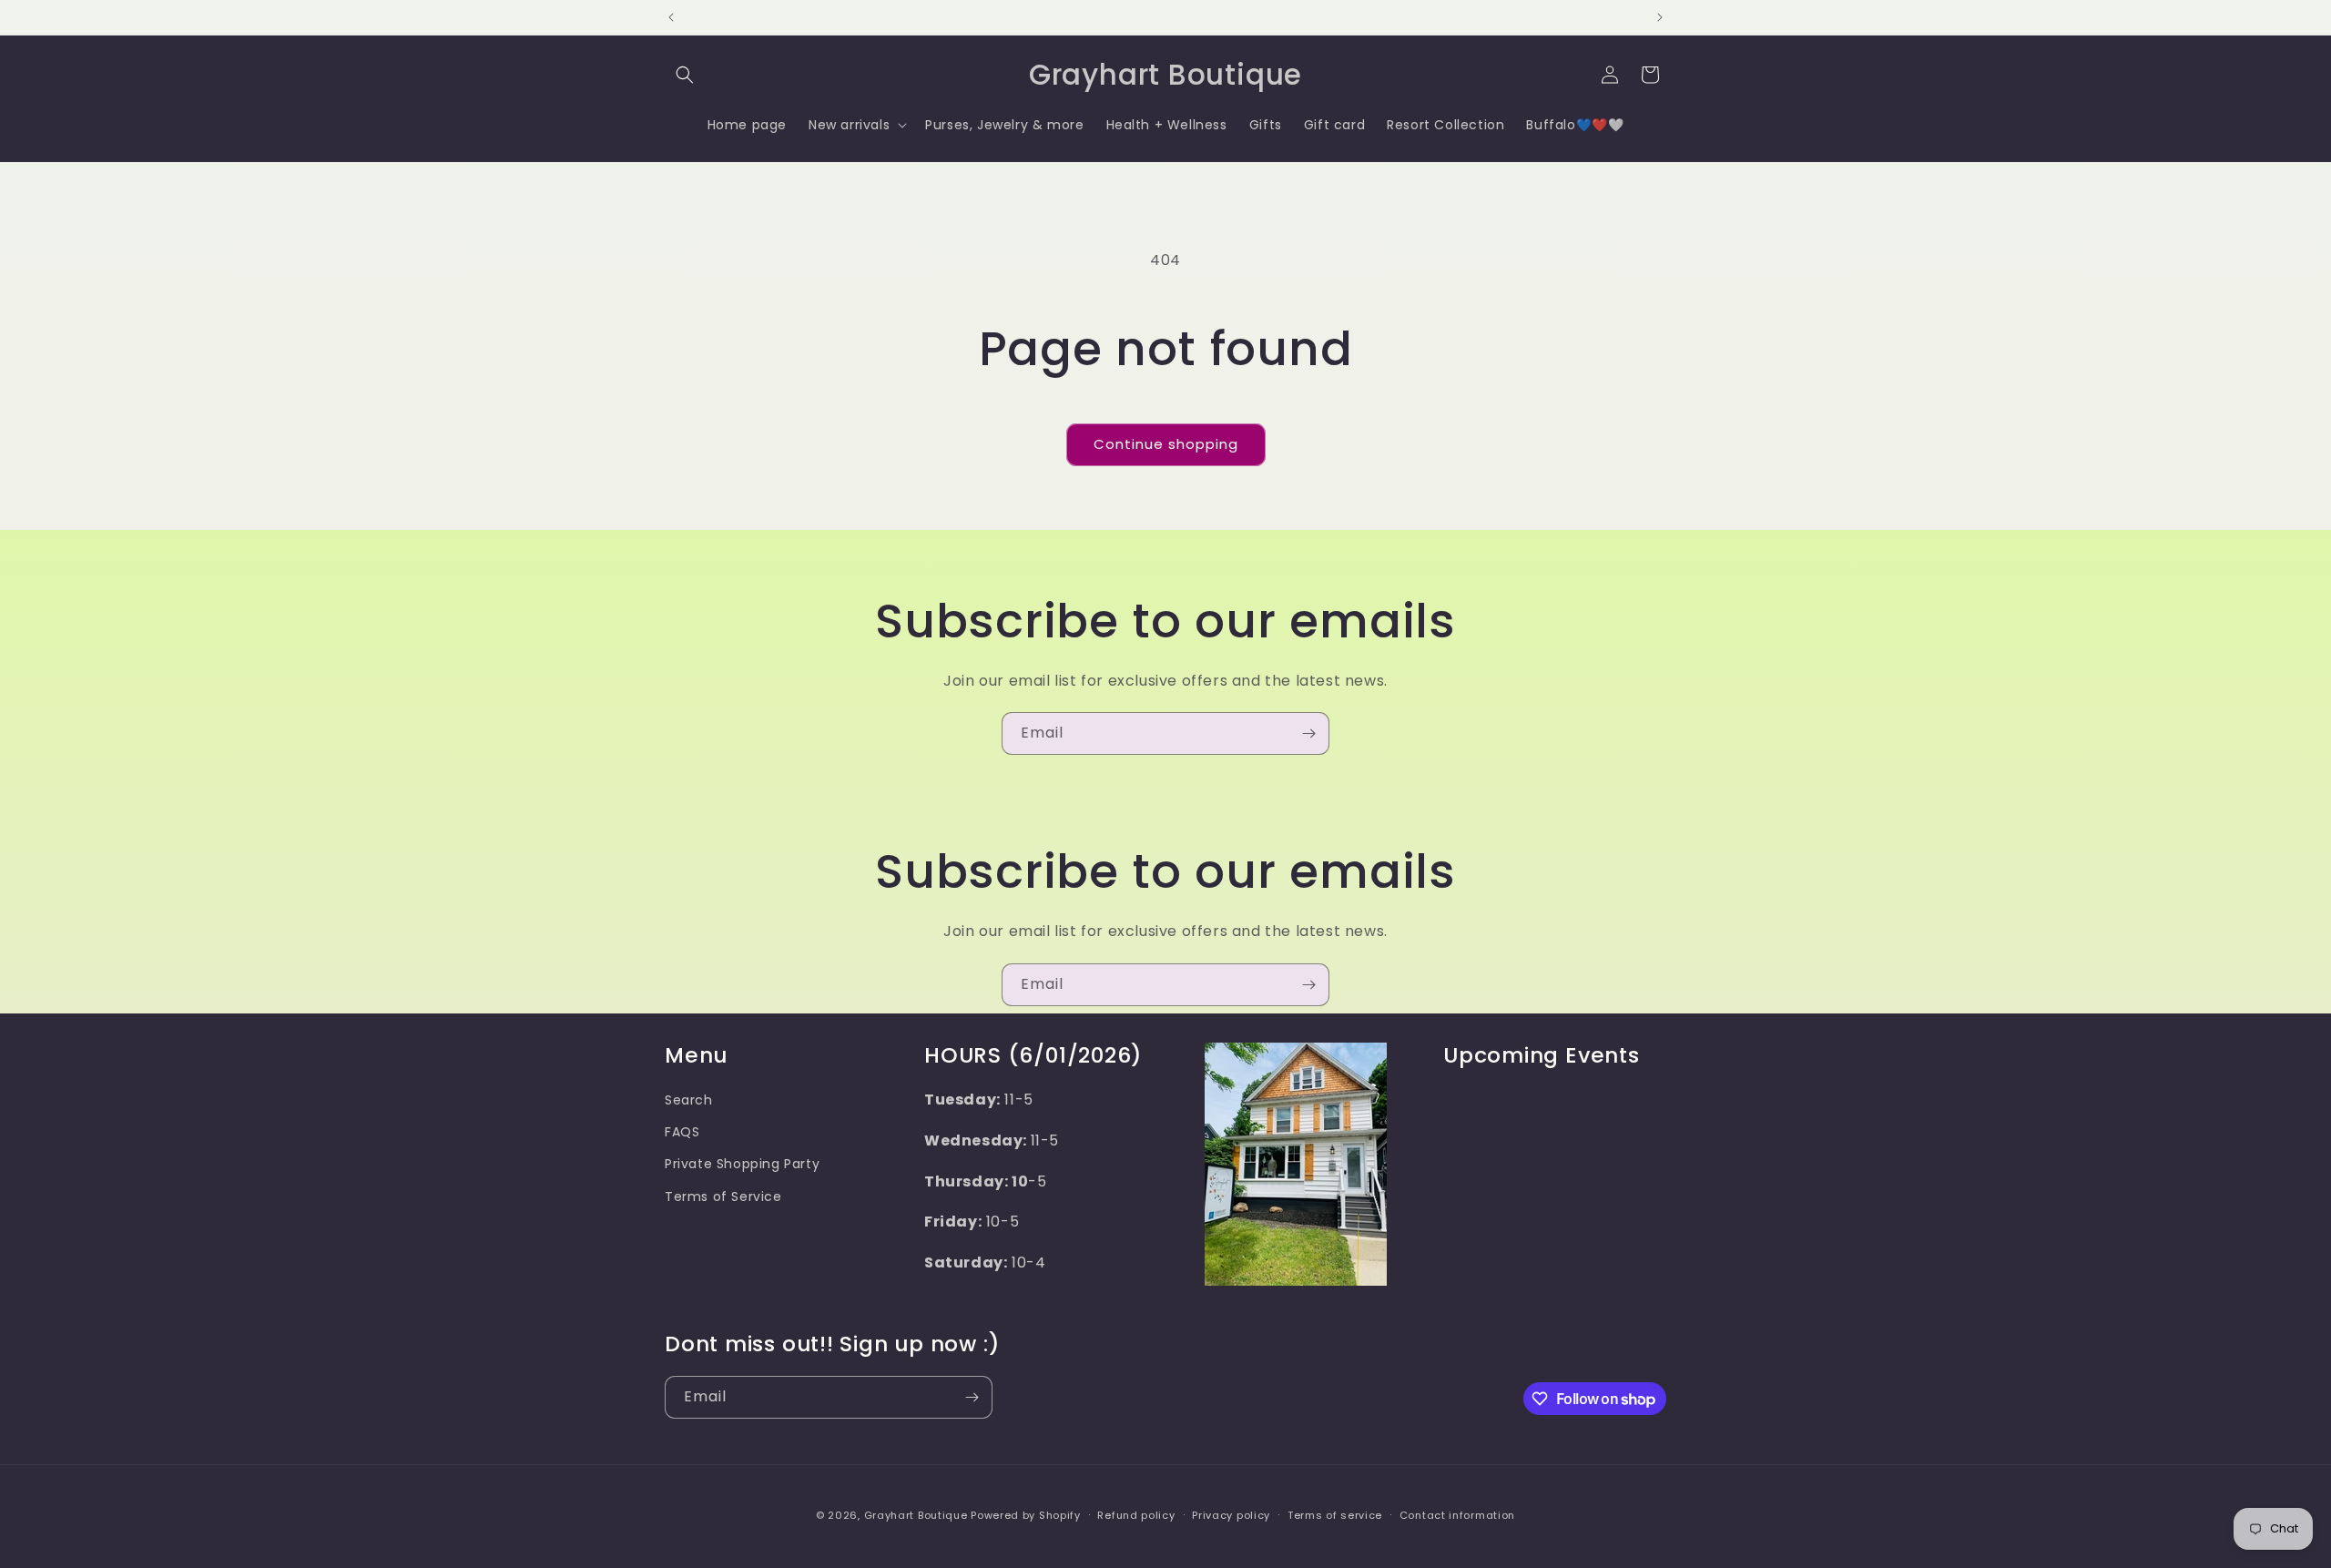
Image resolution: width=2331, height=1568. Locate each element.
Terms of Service (723, 1196)
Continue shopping (1166, 444)
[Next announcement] (1660, 17)
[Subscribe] (1308, 733)
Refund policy (1136, 1515)
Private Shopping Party (742, 1164)
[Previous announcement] (671, 17)
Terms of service (1335, 1515)
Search (689, 1100)
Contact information (1457, 1515)
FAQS (682, 1132)
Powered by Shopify (1026, 1515)
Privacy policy (1231, 1515)
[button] (685, 75)
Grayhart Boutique (916, 1515)
